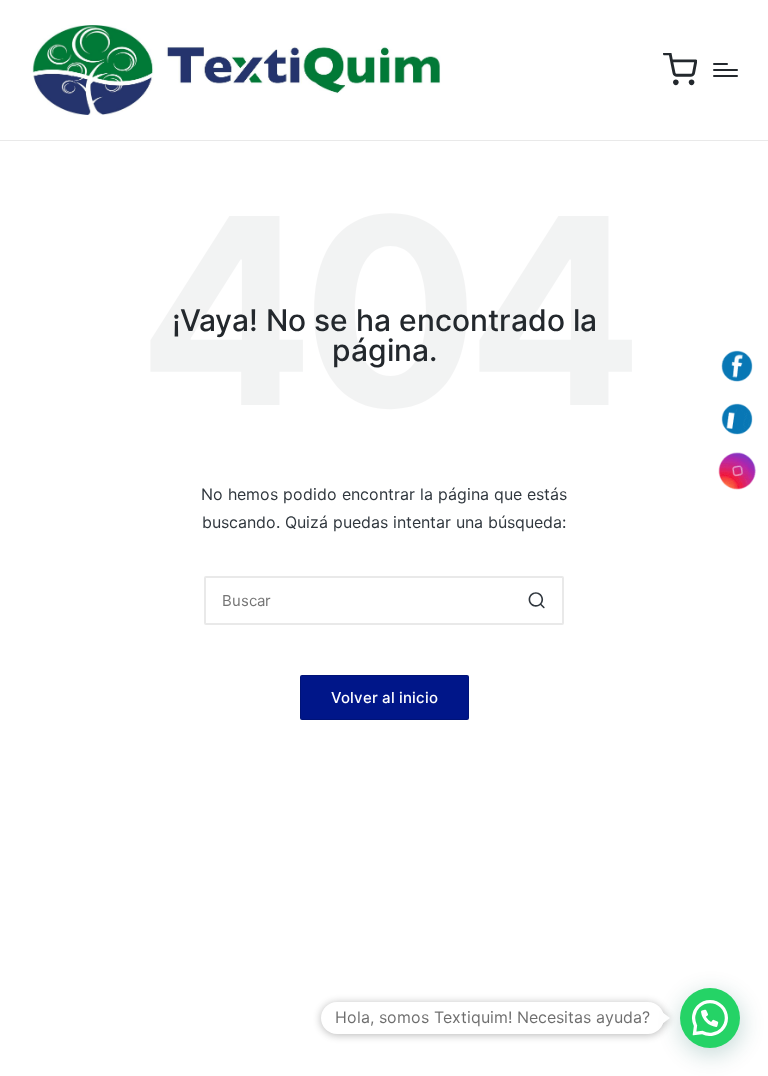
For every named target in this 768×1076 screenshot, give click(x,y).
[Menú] (725, 70)
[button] (536, 600)
